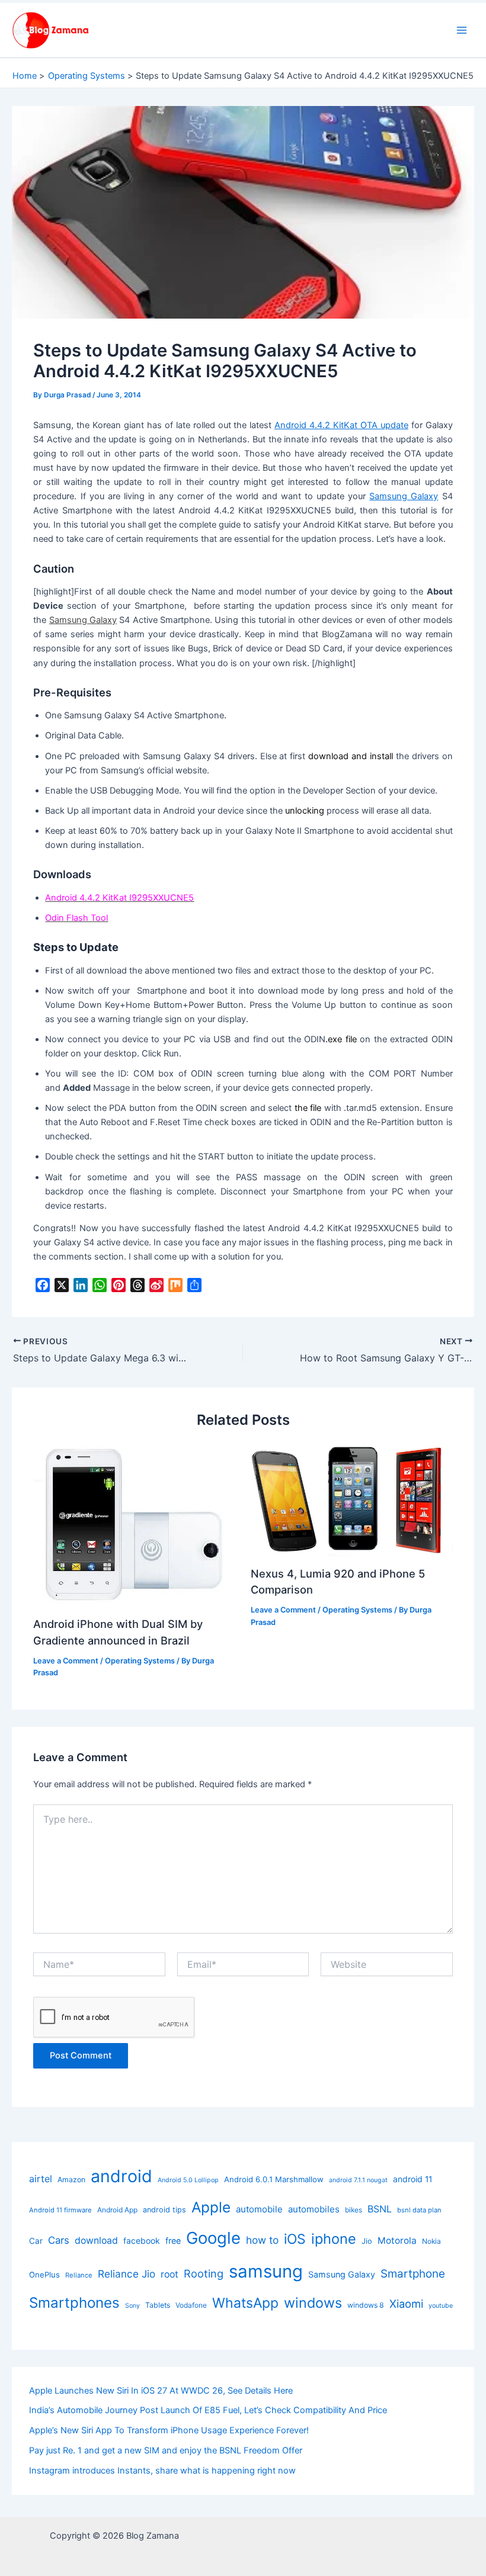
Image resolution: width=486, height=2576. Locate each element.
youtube (441, 2306)
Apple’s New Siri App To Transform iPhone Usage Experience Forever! (169, 2430)
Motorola (397, 2241)
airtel (41, 2179)
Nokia (431, 2241)
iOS (295, 2239)
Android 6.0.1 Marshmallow (274, 2179)
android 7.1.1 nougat (358, 2180)
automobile (259, 2209)
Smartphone (413, 2274)
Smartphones (74, 2303)
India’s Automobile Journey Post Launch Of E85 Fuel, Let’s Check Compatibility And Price (208, 2410)
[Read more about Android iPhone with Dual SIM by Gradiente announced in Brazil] (134, 1525)
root (170, 2274)
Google (213, 2238)
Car (36, 2241)
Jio (367, 2241)
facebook (142, 2241)
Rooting (204, 2273)
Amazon (71, 2180)
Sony (132, 2306)
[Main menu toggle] (462, 30)
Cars (59, 2240)
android (121, 2176)
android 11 (413, 2179)
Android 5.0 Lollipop (188, 2180)
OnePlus (44, 2275)
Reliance (79, 2275)
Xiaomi (406, 2304)
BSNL (380, 2209)
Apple (211, 2207)
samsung (266, 2271)
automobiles (314, 2209)
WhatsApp (245, 2303)
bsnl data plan (419, 2210)
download (96, 2241)
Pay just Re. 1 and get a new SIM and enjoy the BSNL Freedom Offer (166, 2450)
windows (313, 2303)
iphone (334, 2239)
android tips (164, 2210)
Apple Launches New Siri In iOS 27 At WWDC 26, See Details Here (161, 2391)
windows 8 (366, 2305)
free (173, 2241)
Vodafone (191, 2305)
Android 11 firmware (60, 2210)
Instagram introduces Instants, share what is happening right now (162, 2471)
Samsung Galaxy (404, 496)
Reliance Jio (127, 2274)
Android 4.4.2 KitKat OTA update (341, 425)
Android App (117, 2210)
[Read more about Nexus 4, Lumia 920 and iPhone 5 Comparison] (352, 1499)
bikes (354, 2210)
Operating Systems (140, 1661)
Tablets (158, 2305)
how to (262, 2240)
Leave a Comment (66, 1661)
